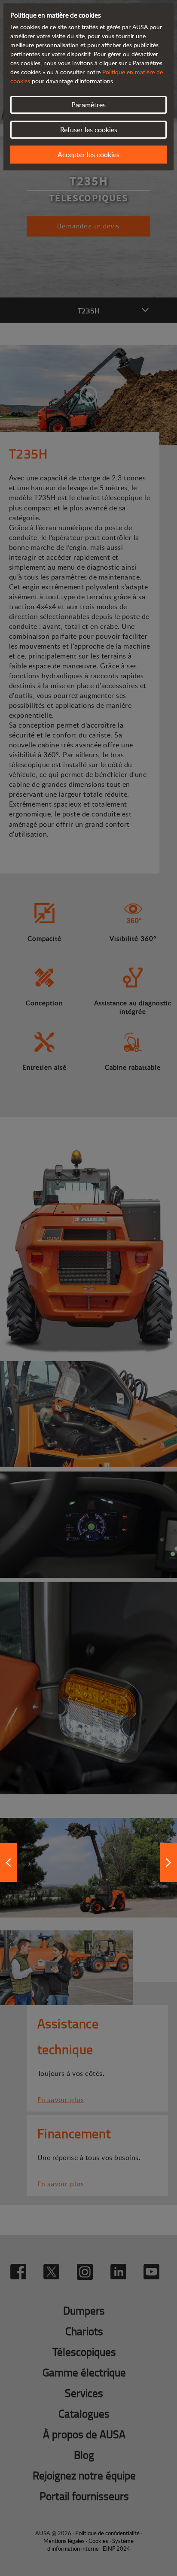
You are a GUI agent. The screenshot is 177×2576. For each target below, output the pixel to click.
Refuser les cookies (89, 130)
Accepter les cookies (88, 155)
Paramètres (88, 105)
